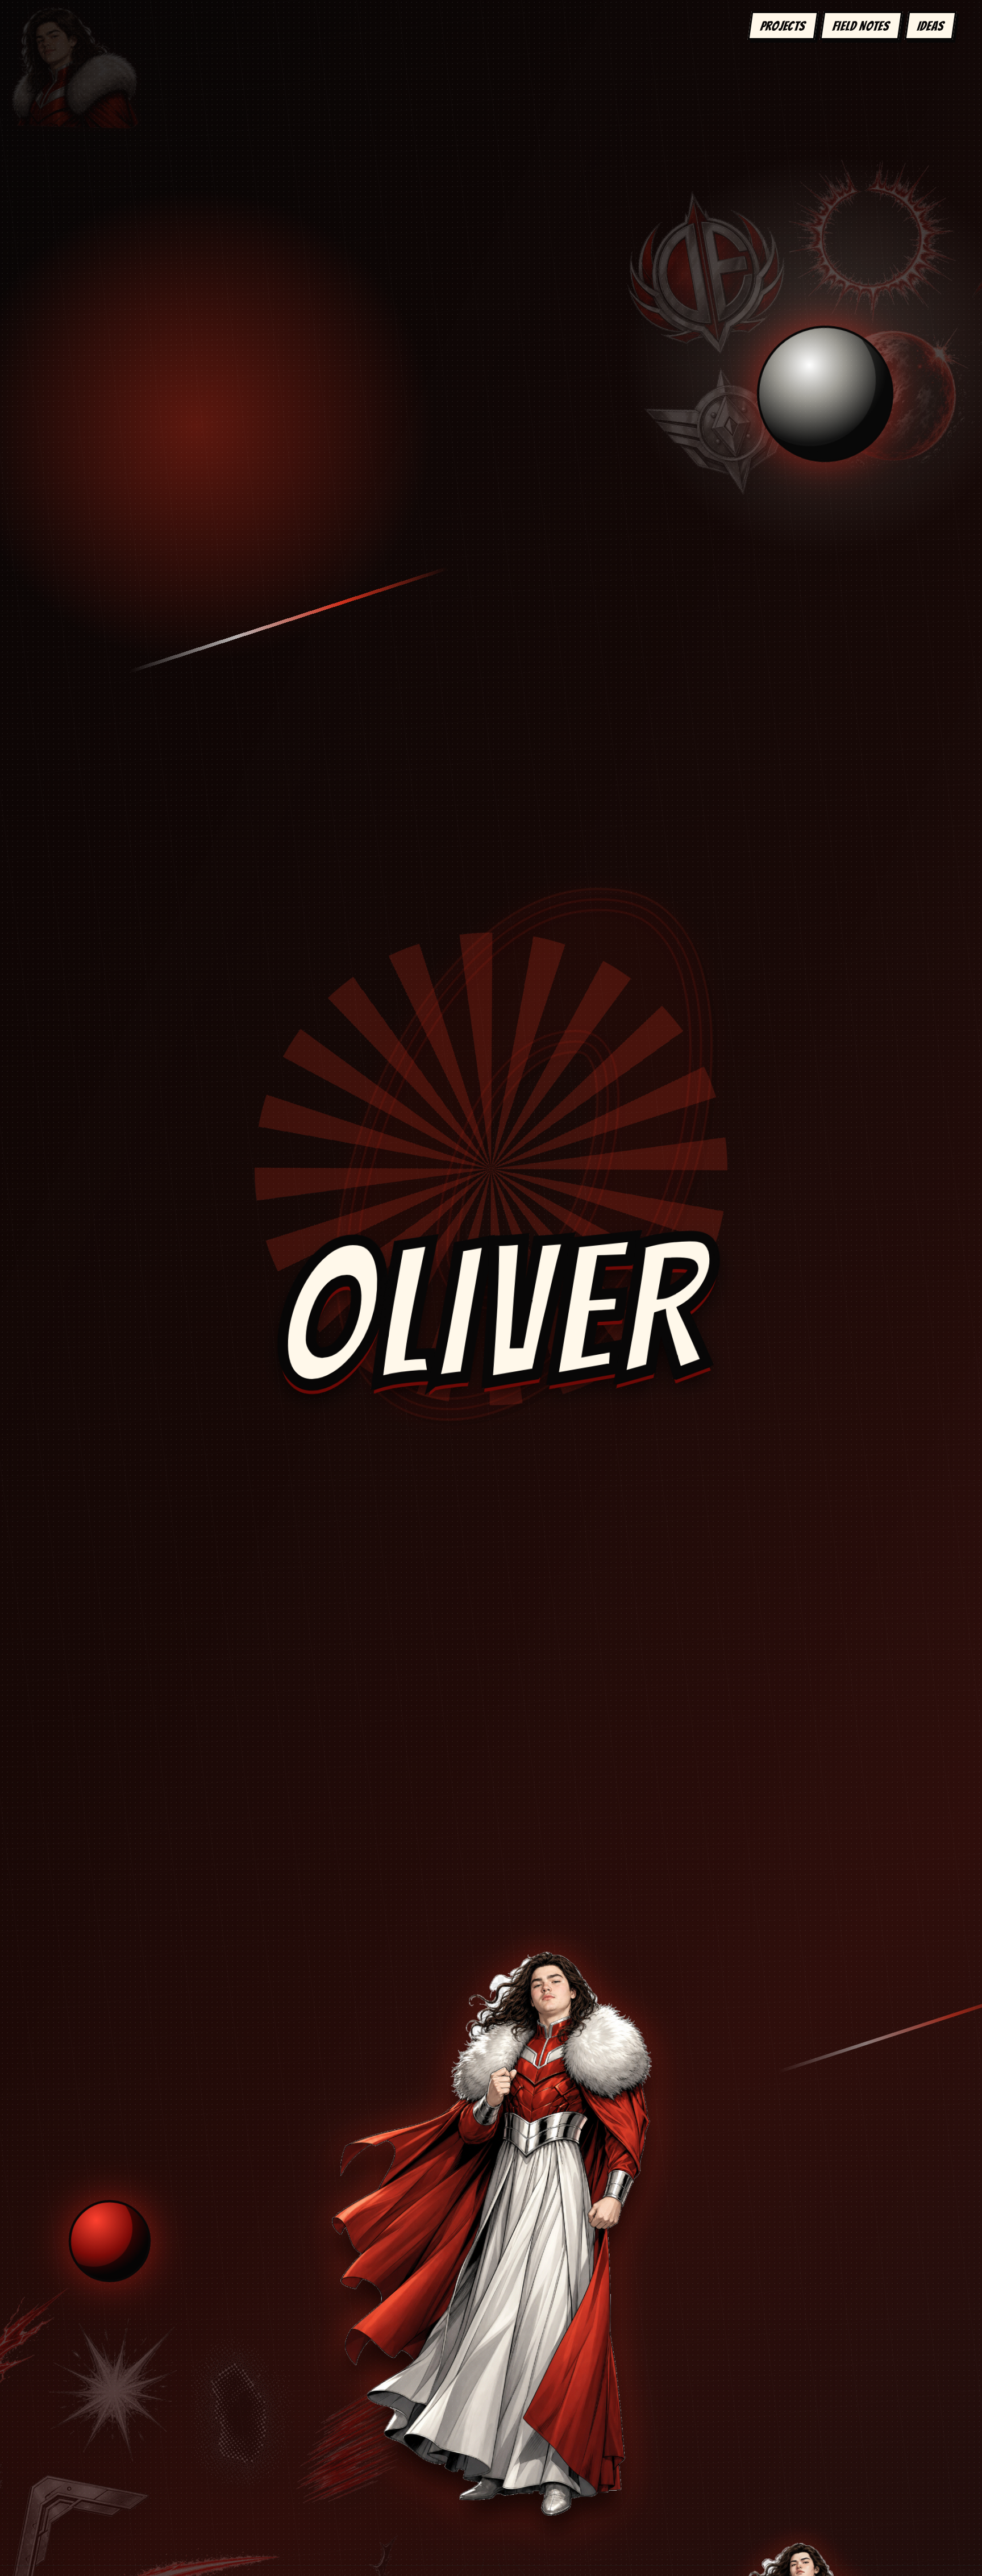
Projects (783, 26)
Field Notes (862, 26)
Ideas (931, 26)
